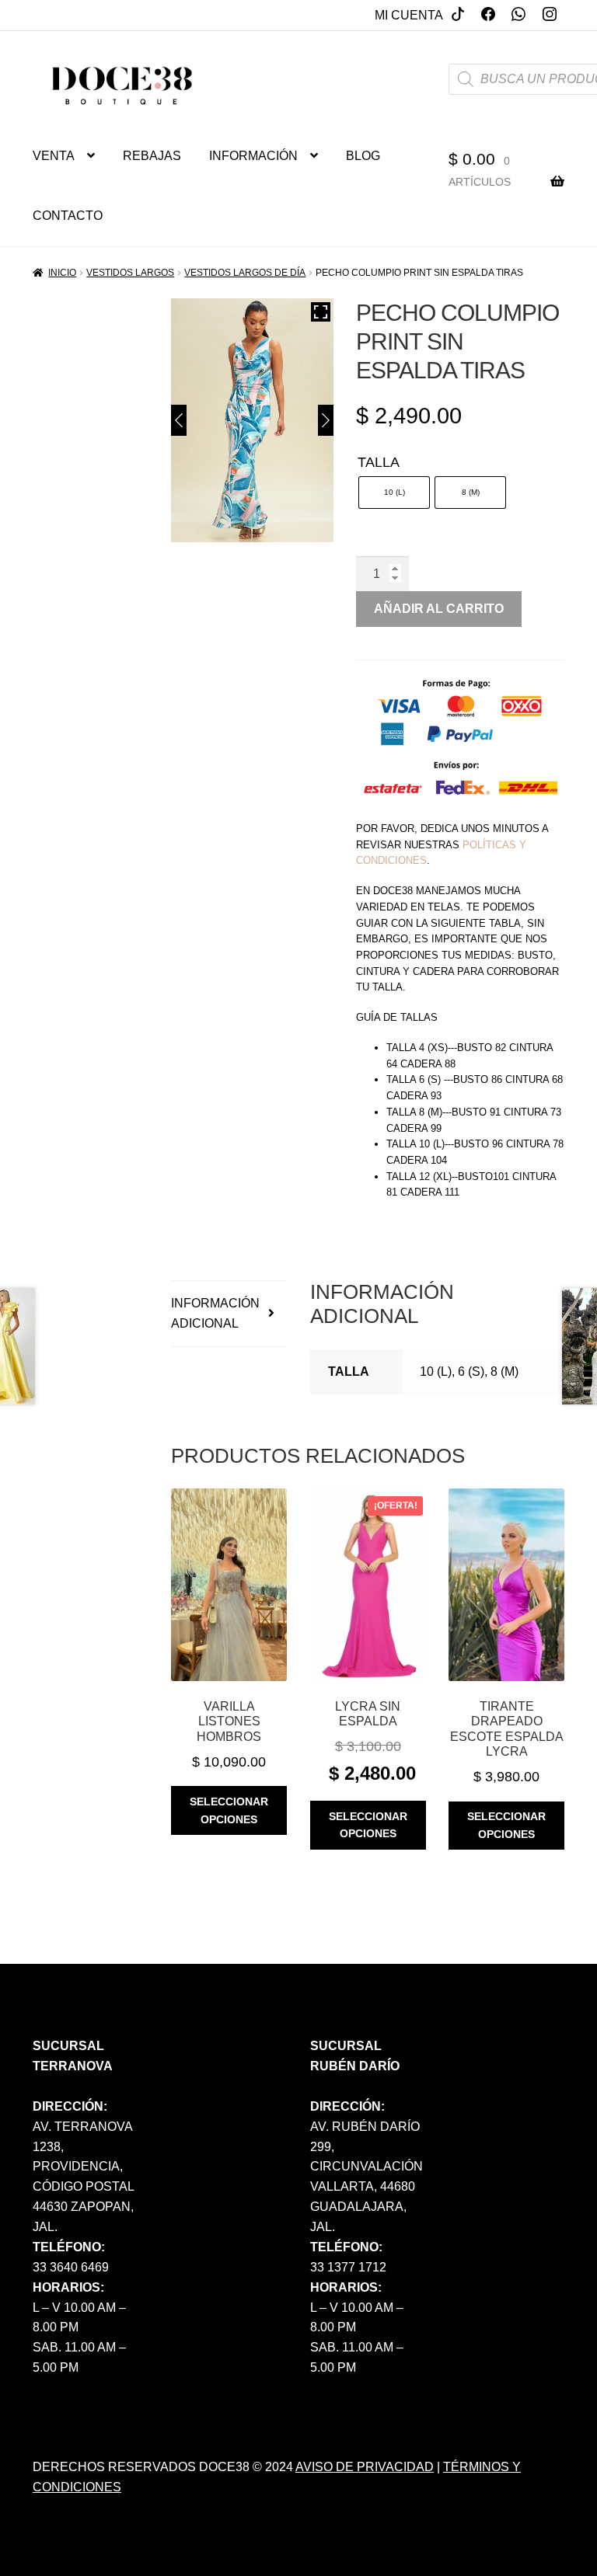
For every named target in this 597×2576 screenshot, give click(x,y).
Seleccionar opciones (229, 1810)
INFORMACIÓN (253, 156)
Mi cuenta (409, 15)
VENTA (54, 156)
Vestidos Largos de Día (245, 273)
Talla (379, 462)
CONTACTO (68, 216)
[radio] (394, 493)
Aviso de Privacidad (365, 2467)
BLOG (363, 156)
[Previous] (179, 420)
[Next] (326, 420)
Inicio (62, 273)
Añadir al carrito (439, 609)
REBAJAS (152, 156)
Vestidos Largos (130, 273)
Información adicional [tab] (215, 1313)
